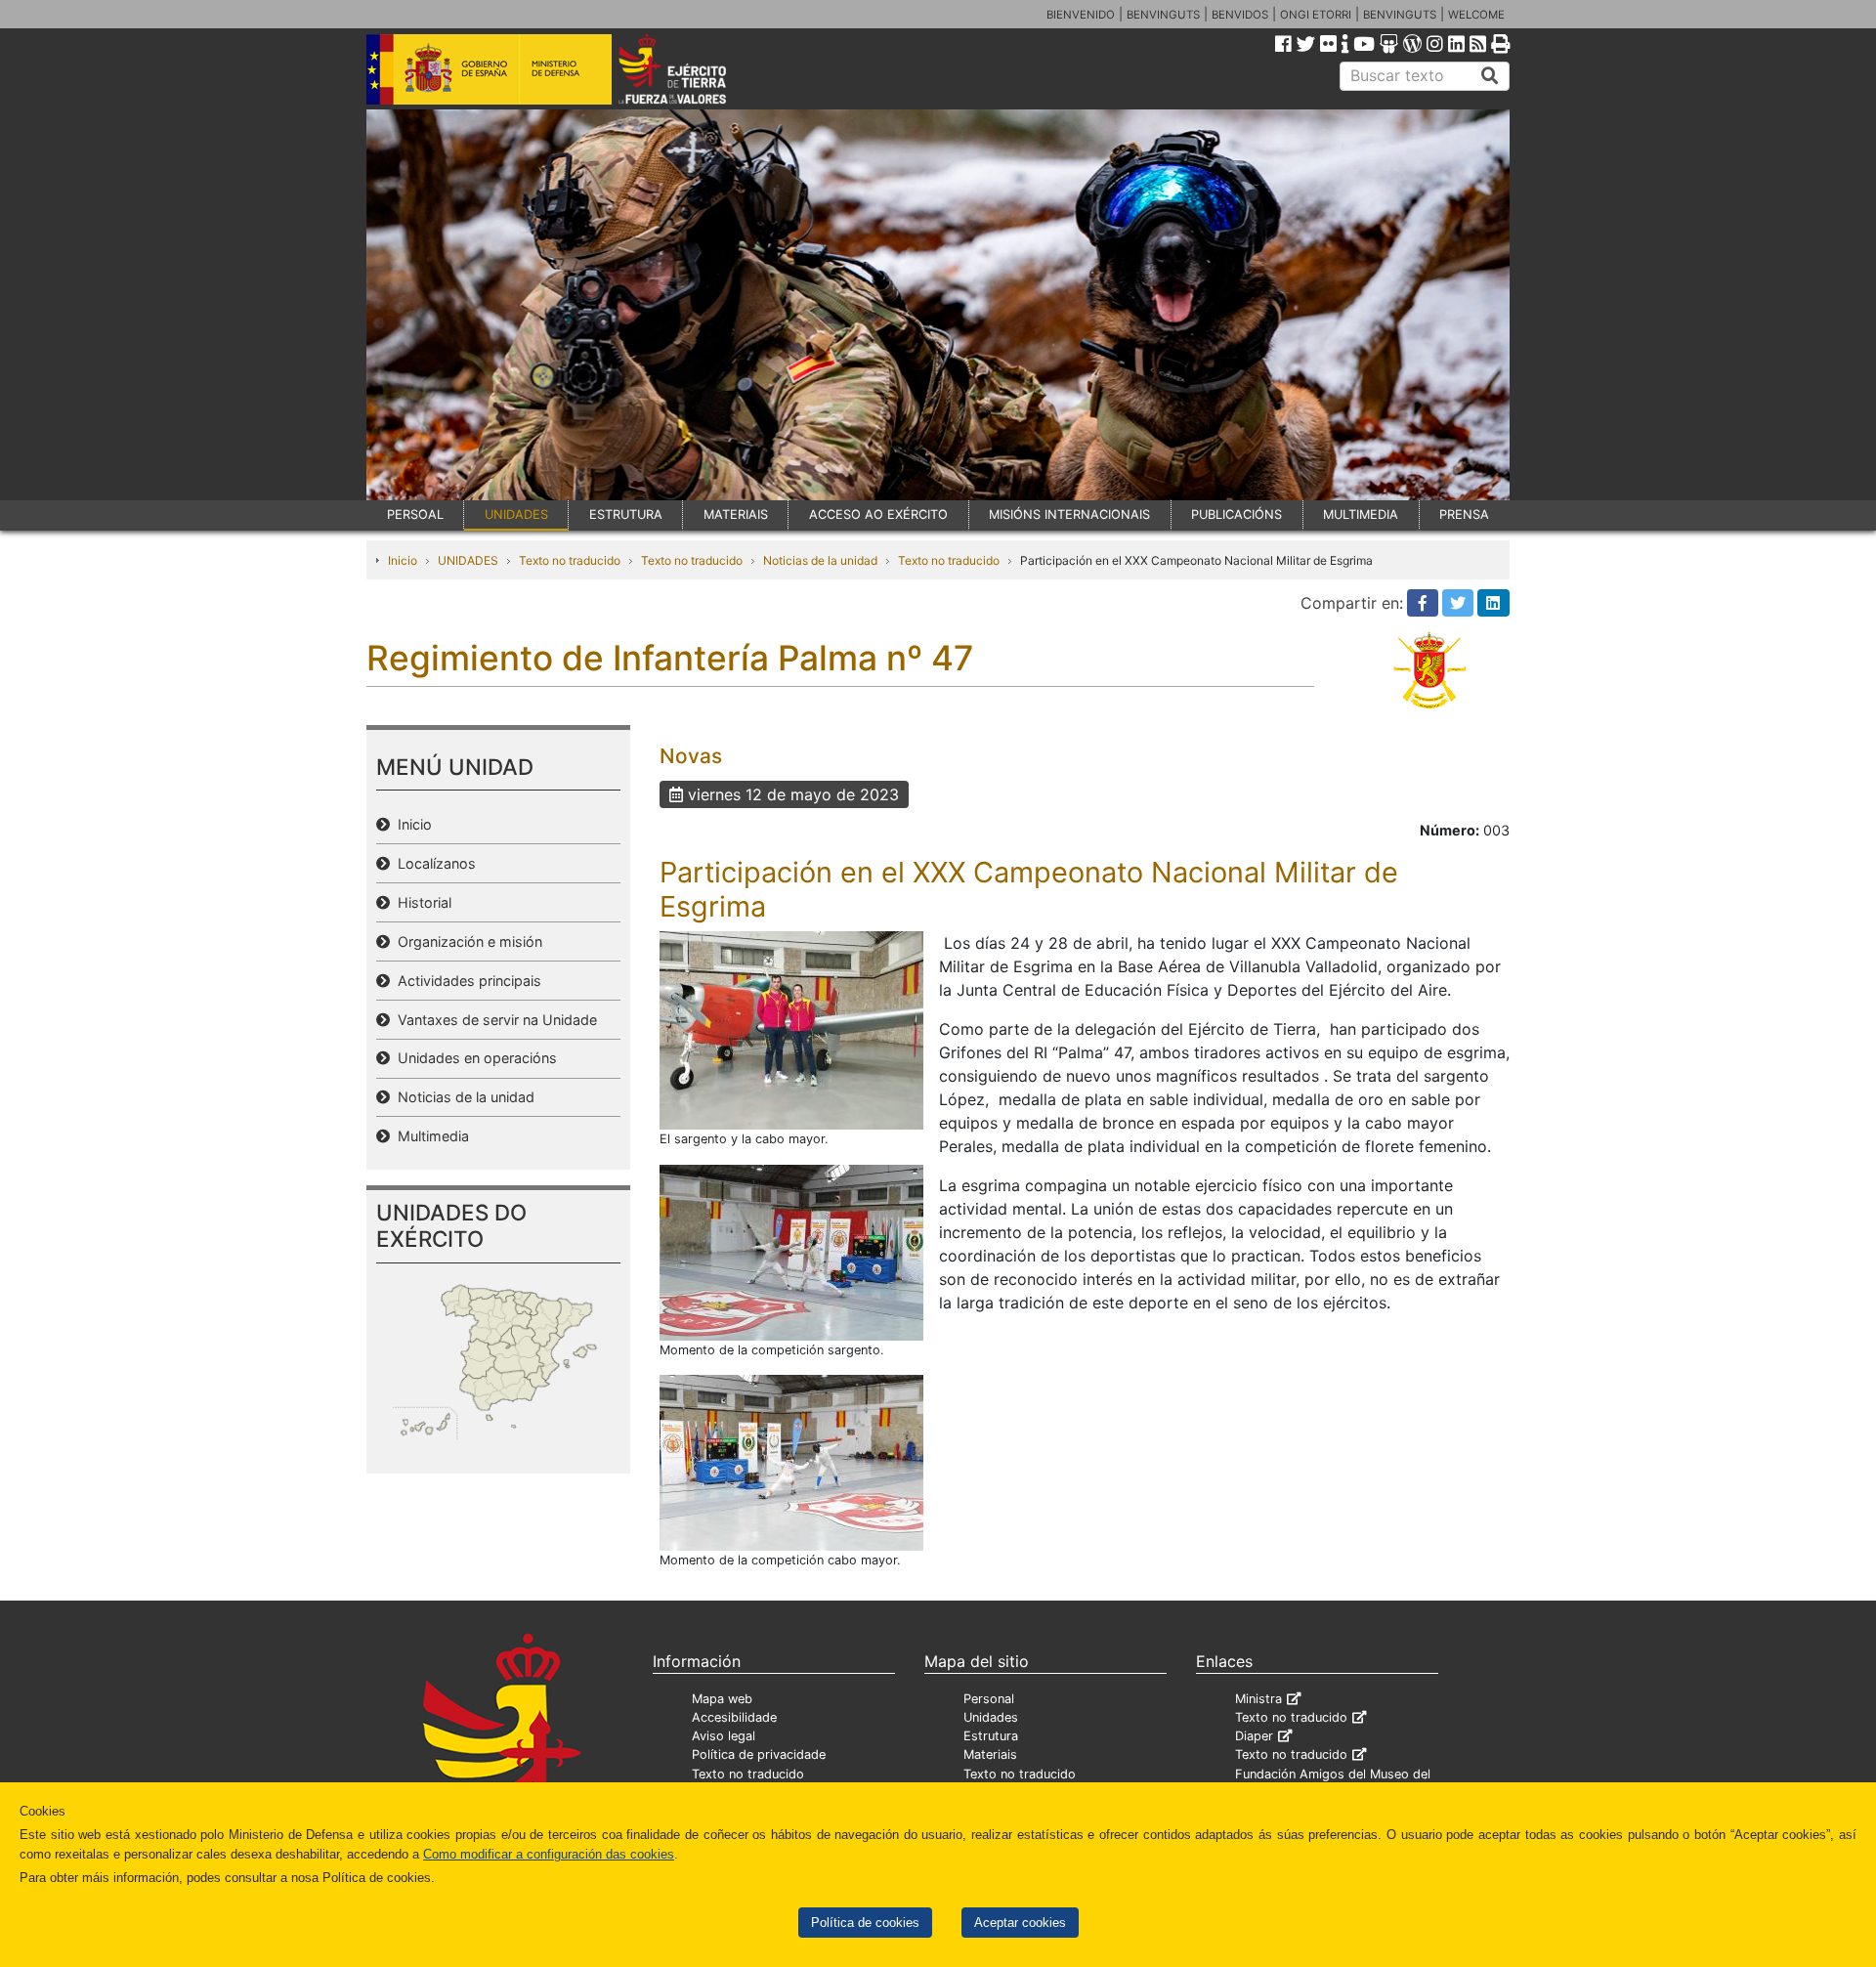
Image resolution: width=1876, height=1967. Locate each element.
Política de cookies (865, 1923)
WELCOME (1476, 15)
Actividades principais (466, 981)
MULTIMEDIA (1361, 514)
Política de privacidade (759, 1754)
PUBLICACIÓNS (1236, 514)
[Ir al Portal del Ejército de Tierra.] (695, 67)
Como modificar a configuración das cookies (549, 1854)
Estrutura (991, 1736)
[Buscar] (1490, 76)
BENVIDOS (1240, 15)
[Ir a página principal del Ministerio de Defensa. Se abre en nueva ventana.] (489, 67)
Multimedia (429, 1136)
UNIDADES (516, 514)
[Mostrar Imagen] (791, 1029)
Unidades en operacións (473, 1058)
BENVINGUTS (1163, 15)
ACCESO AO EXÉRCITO (878, 514)
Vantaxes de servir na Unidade (493, 1020)
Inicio (403, 560)
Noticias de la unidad (820, 560)
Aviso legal (724, 1736)
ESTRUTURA (626, 514)
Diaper (1254, 1736)
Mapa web (722, 1699)
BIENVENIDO (1081, 15)
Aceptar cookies (1020, 1923)
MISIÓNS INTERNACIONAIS (1069, 514)
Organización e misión (466, 941)
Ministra (1258, 1699)
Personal (989, 1699)
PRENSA (1464, 514)
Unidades (991, 1717)
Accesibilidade (734, 1717)
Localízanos (433, 863)
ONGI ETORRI (1316, 15)
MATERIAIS (736, 514)
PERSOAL (415, 514)
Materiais (990, 1754)
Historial (421, 902)
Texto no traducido (570, 560)
